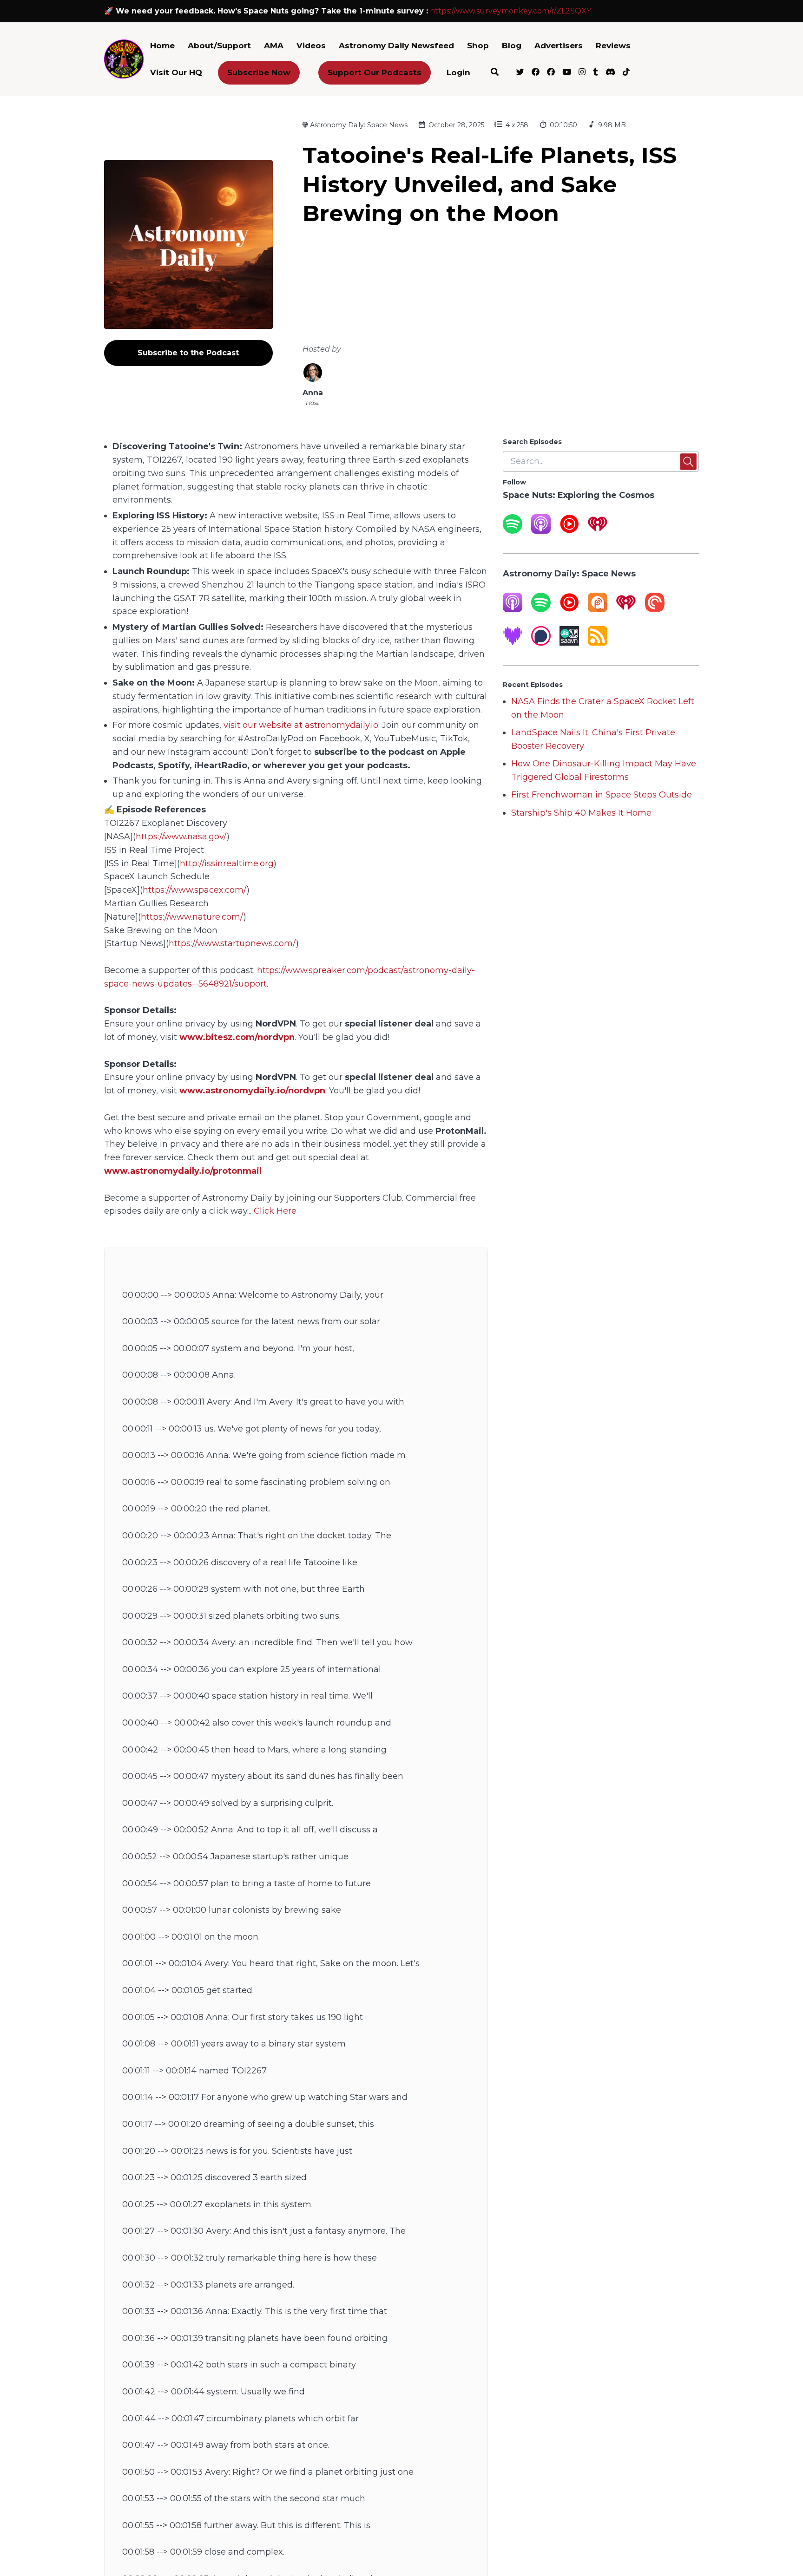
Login (458, 72)
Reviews (613, 46)
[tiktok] (625, 73)
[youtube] (567, 73)
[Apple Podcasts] (541, 531)
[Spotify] (513, 531)
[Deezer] (513, 643)
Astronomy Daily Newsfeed (396, 46)
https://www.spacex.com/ (195, 890)
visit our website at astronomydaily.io (301, 725)
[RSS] (598, 643)
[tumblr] (596, 73)
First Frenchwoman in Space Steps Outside (602, 795)
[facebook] (536, 73)
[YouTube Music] (569, 531)
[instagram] (582, 73)
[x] (520, 73)
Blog (512, 46)
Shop (478, 46)
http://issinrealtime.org (227, 863)
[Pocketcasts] (655, 609)
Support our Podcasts (375, 72)
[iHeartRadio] (598, 531)
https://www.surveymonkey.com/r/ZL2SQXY (510, 11)
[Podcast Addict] (598, 609)
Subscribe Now (259, 72)
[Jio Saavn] (569, 643)
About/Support (219, 46)
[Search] (495, 73)
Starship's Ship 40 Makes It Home (581, 813)
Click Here (275, 1211)
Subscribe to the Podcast (188, 353)
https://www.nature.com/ (192, 917)
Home (162, 46)
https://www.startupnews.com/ (232, 943)
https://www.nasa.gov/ (181, 837)
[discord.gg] (610, 73)
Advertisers (559, 46)
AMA (274, 46)
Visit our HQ (176, 72)
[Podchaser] (541, 643)
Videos (311, 46)
